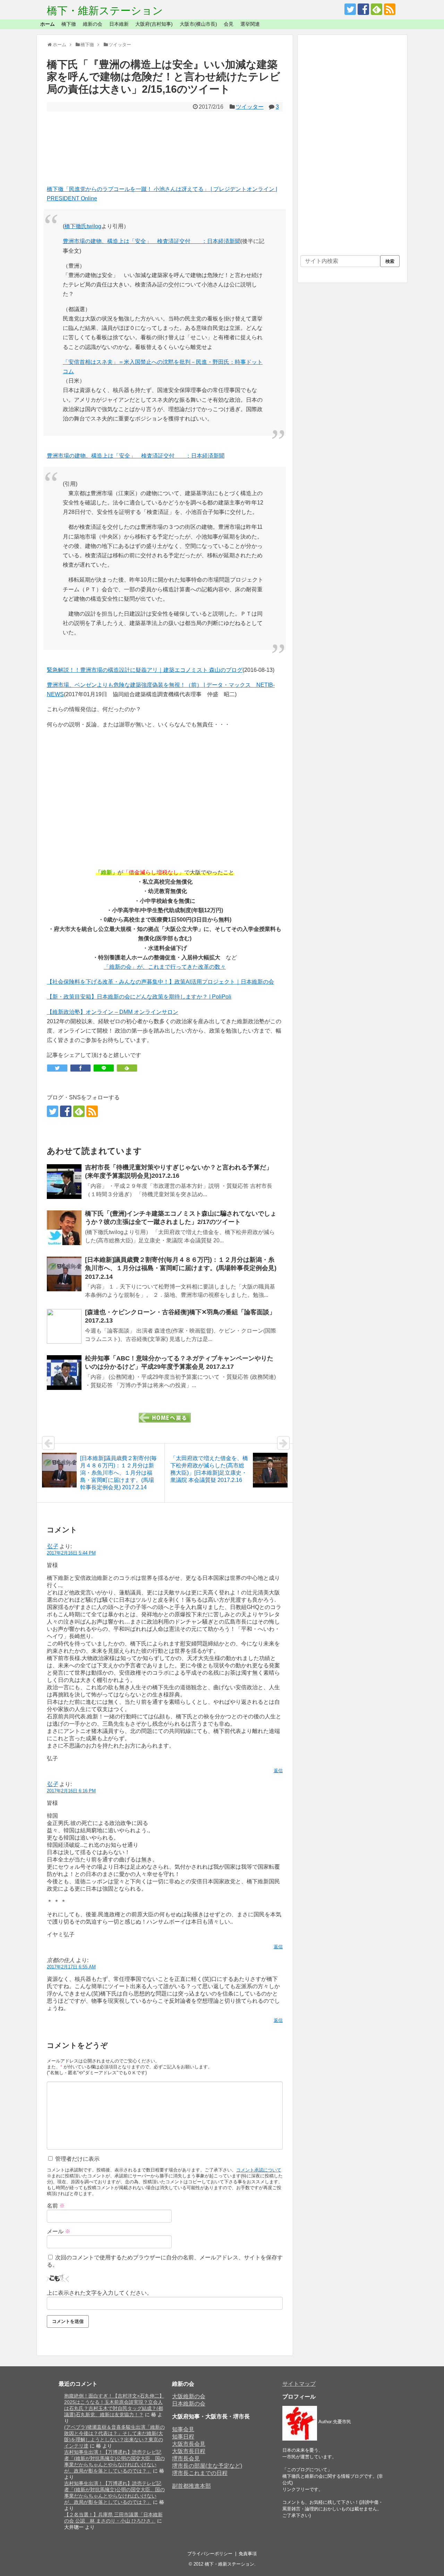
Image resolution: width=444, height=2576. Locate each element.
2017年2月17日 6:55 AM (71, 1967)
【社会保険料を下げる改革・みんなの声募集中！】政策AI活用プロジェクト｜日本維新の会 (160, 982)
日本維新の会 (189, 2404)
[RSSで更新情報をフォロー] (390, 9)
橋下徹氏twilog (83, 226)
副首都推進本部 (191, 2486)
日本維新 (119, 24)
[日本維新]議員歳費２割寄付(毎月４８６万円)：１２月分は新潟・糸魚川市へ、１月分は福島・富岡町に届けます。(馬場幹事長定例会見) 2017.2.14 (181, 1268)
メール (59, 2231)
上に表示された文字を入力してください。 (100, 2293)
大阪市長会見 (189, 2444)
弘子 (52, 1546)
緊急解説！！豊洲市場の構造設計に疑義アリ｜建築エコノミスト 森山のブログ (145, 670)
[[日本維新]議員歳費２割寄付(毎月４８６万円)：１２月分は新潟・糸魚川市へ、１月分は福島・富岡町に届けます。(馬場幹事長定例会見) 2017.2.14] (64, 1274)
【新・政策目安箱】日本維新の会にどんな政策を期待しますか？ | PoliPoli (139, 997)
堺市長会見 (186, 2458)
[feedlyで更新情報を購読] (377, 9)
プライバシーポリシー (210, 2554)
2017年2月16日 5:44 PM (71, 1553)
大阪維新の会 (189, 2396)
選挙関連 (250, 24)
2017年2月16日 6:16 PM (71, 1791)
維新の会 (93, 24)
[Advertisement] (165, 148)
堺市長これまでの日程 (200, 2473)
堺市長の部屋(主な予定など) (207, 2466)
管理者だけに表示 (77, 2159)
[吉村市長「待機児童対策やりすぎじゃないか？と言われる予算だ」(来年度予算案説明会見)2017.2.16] (64, 1182)
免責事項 (248, 2554)
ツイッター (250, 107)
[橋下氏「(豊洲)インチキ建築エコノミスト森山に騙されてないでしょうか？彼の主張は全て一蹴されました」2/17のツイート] (64, 1228)
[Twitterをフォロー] (350, 9)
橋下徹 (69, 24)
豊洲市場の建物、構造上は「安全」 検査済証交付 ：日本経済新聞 (152, 241)
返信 (278, 1771)
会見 (229, 24)
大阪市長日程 (189, 2451)
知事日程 (183, 2437)
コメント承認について (259, 2170)
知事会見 (183, 2429)
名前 (56, 2206)
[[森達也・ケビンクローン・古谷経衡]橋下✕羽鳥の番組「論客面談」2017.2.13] (64, 1326)
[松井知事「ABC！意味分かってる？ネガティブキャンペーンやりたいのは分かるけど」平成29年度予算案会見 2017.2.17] (64, 1373)
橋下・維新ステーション (105, 11)
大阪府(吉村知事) (154, 24)
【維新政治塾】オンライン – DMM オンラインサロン (113, 1012)
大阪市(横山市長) (198, 24)
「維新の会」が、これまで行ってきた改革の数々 (165, 967)
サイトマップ (299, 2384)
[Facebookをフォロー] (363, 9)
